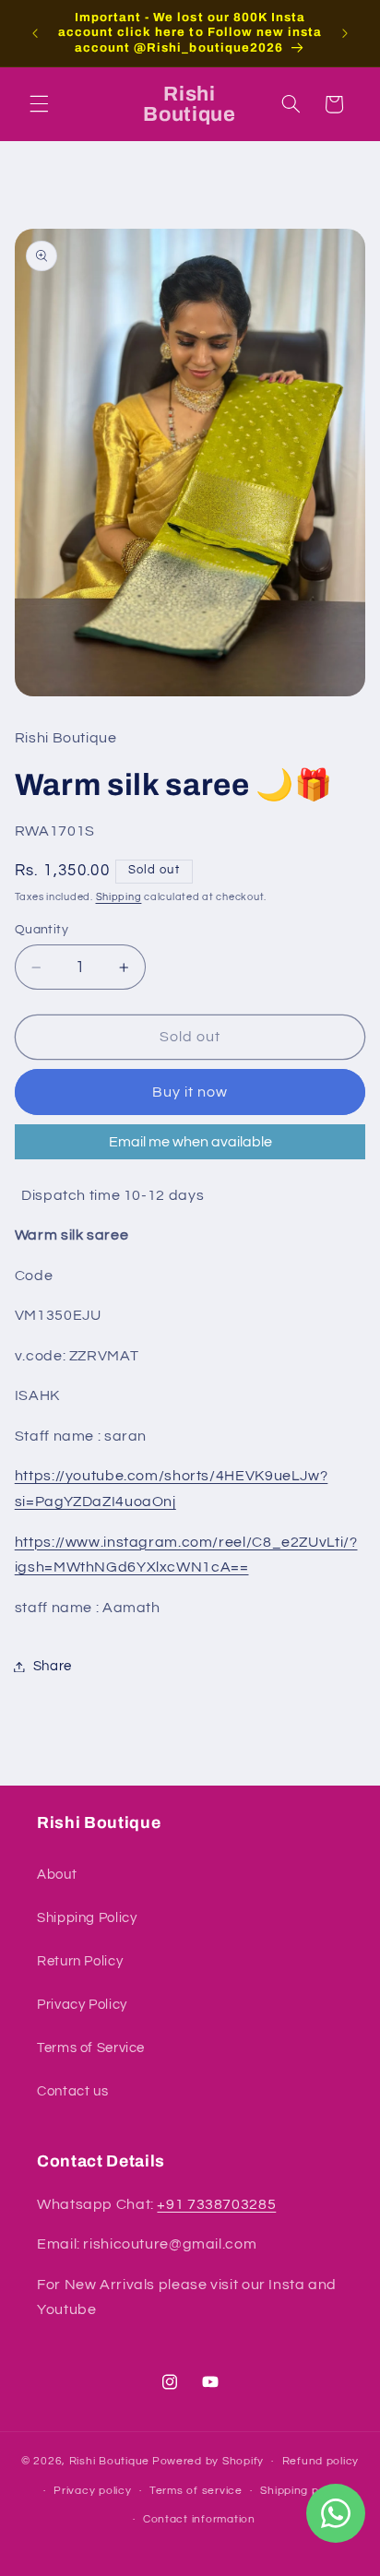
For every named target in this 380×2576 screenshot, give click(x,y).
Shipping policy (302, 2491)
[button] (39, 104)
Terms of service (196, 2491)
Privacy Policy (82, 2005)
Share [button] (53, 1666)
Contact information (199, 2519)
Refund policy (321, 2461)
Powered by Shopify (208, 2461)
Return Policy (80, 1961)
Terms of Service (91, 2048)
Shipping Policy (87, 1918)
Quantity (42, 930)
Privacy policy (92, 2491)
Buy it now (190, 1092)
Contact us (72, 2091)
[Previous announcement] (35, 33)
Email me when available (190, 1142)
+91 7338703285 (216, 2204)
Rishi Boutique (109, 2461)
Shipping (119, 897)
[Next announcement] (345, 33)
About (57, 1875)
